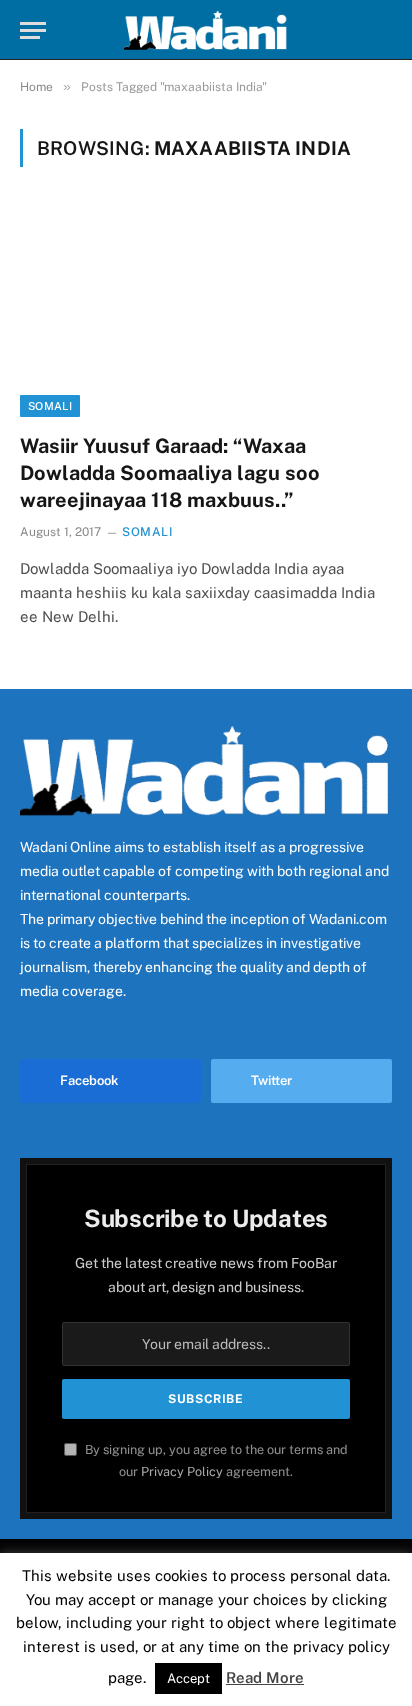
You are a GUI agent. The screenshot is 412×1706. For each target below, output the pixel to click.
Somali (50, 406)
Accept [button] (188, 1678)
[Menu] (33, 30)
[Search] (383, 30)
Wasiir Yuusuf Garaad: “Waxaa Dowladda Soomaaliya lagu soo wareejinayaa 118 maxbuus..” (170, 473)
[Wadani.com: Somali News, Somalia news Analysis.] (206, 30)
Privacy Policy (182, 1471)
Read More (265, 1677)
